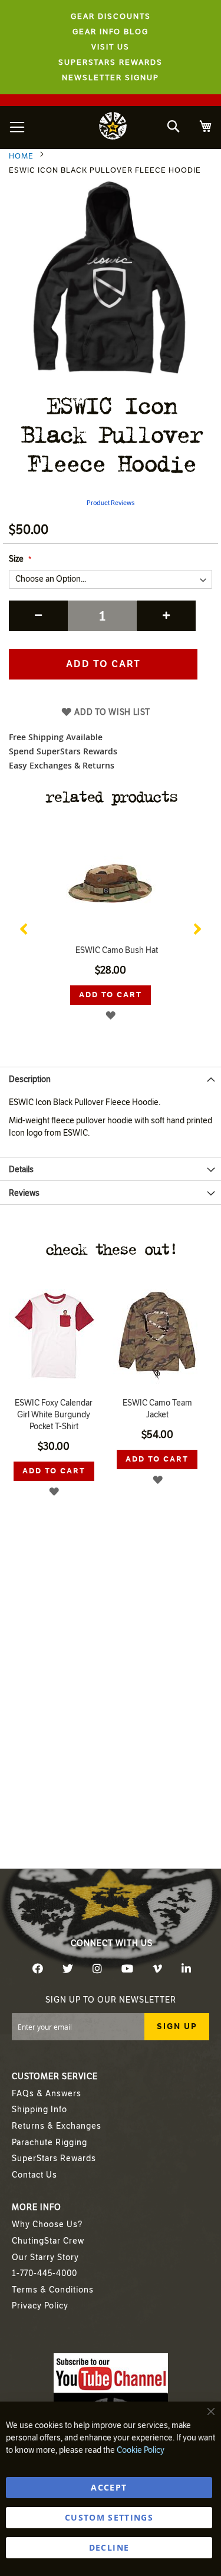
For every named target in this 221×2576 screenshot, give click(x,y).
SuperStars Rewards (54, 2158)
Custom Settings (109, 2517)
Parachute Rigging (50, 2143)
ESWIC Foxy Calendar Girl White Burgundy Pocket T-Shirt (54, 1415)
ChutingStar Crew (48, 2241)
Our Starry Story (45, 2257)
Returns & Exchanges (57, 2126)
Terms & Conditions (53, 2290)
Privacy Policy (40, 2306)
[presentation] (24, 926)
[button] (111, 1015)
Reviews (24, 1193)
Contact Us (34, 2175)
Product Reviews (111, 503)
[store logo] (113, 128)
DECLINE (109, 2547)
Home (21, 156)
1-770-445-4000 (44, 2273)
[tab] (111, 1078)
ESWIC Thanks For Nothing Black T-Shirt (111, 950)
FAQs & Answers (47, 2094)
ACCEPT (109, 2487)
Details (21, 1170)
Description (30, 1079)
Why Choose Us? (47, 2224)
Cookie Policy (141, 2450)
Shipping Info (39, 2110)
